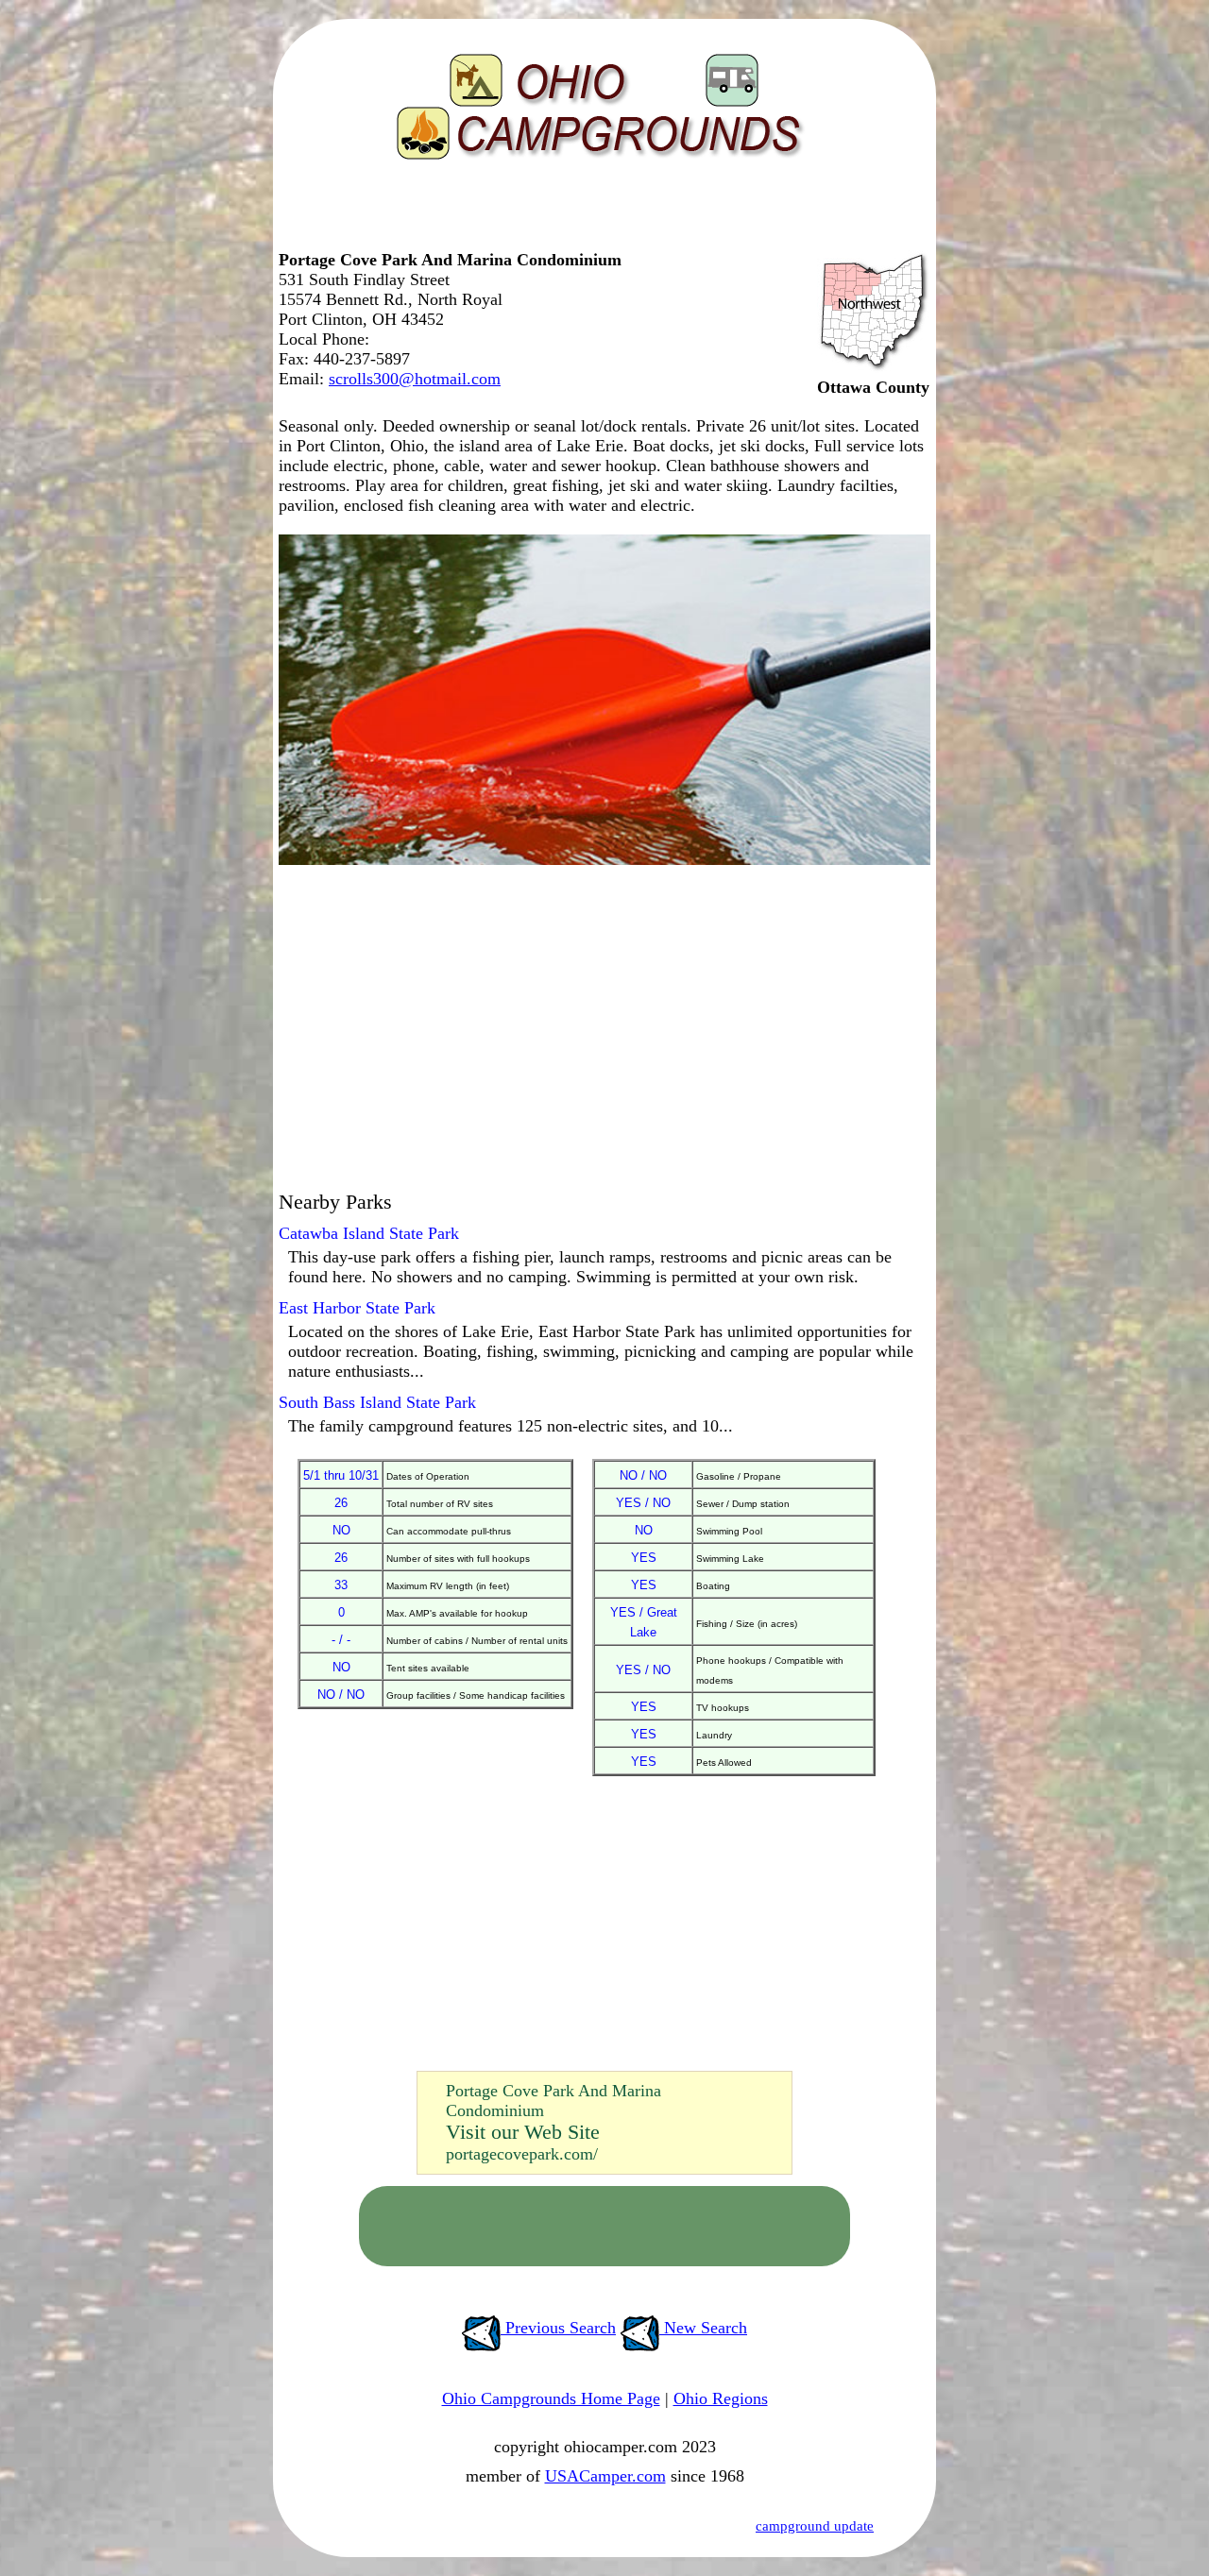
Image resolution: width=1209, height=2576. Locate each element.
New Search (703, 2328)
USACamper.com (605, 2476)
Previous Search (558, 2328)
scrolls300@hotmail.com (415, 379)
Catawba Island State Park (369, 1233)
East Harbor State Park (357, 1308)
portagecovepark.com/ (522, 2154)
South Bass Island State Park (377, 1402)
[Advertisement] (600, 212)
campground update (815, 2526)
